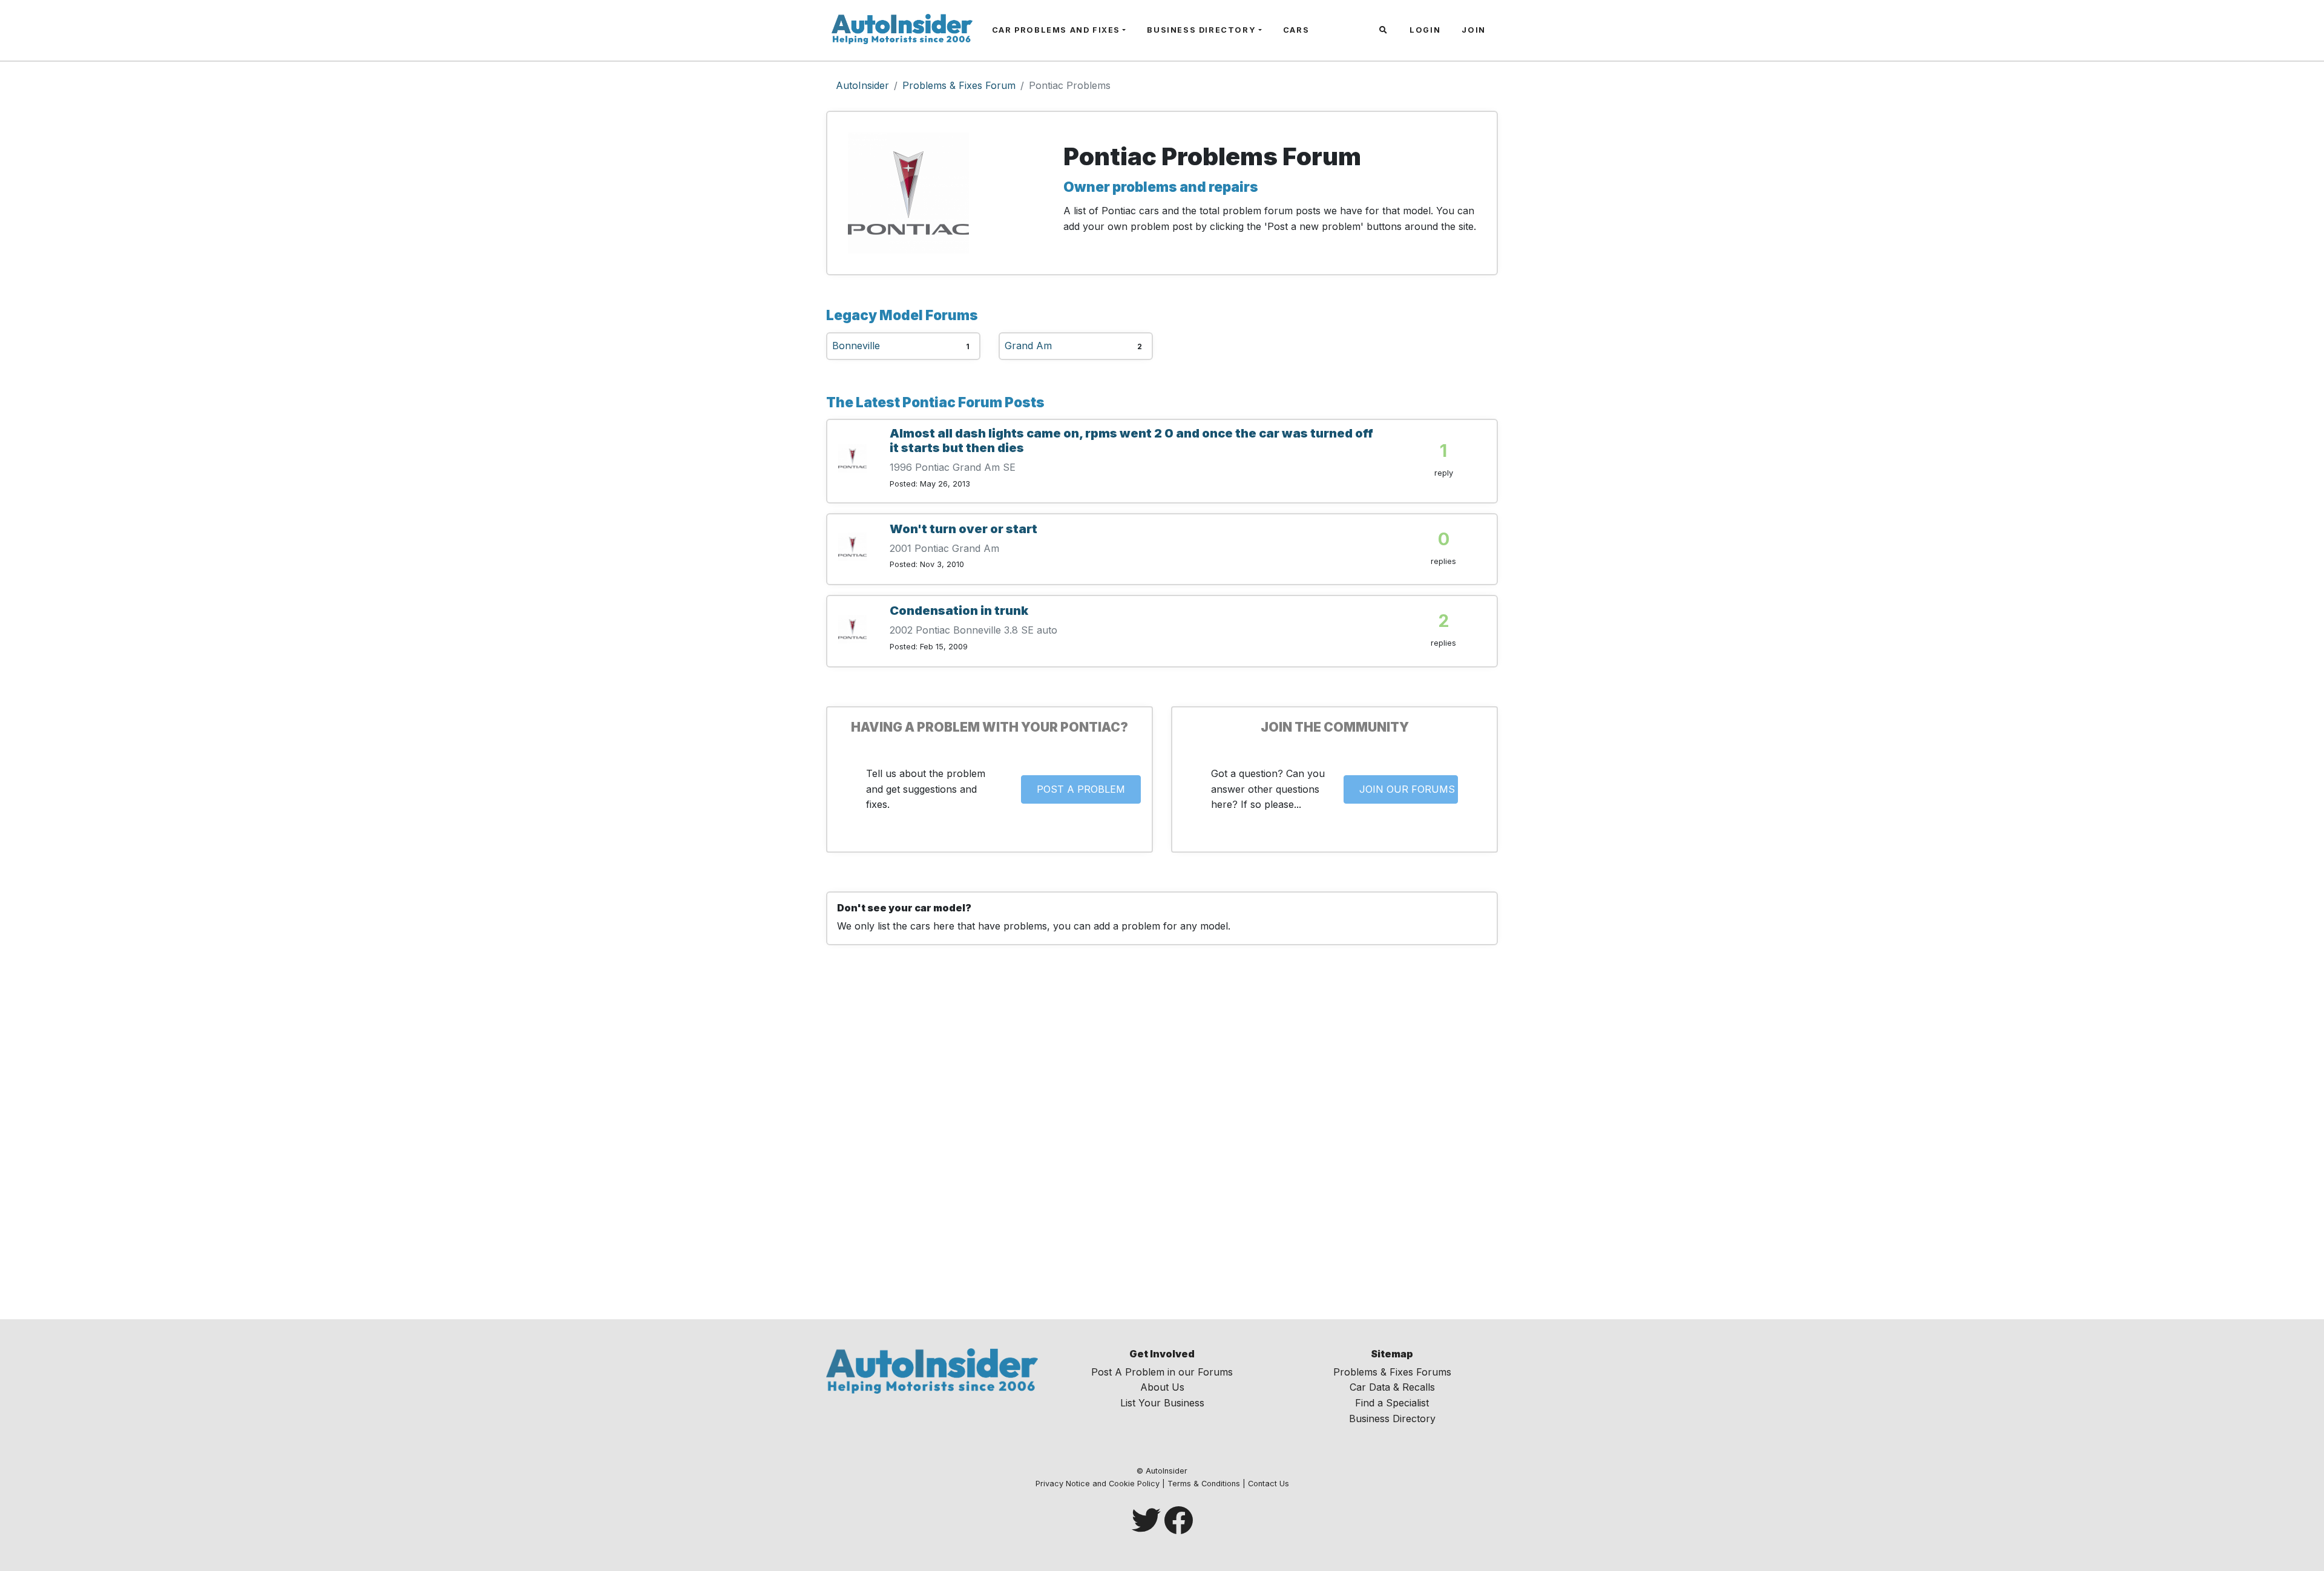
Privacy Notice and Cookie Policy (1098, 1484)
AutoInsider (862, 85)
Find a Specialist (1392, 1403)
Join (1473, 30)
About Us (1162, 1387)
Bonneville (856, 346)
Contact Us (1269, 1484)
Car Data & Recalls (1392, 1387)
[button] (1385, 30)
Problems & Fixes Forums (1392, 1372)
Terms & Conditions (1204, 1484)
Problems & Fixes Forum (959, 85)
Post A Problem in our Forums (1162, 1372)
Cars (1296, 30)
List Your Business (1162, 1403)
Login (1425, 30)
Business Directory (1201, 30)
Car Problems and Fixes (1056, 30)
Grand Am (1028, 346)
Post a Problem (1081, 789)
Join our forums (1407, 789)
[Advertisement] (1162, 1142)
